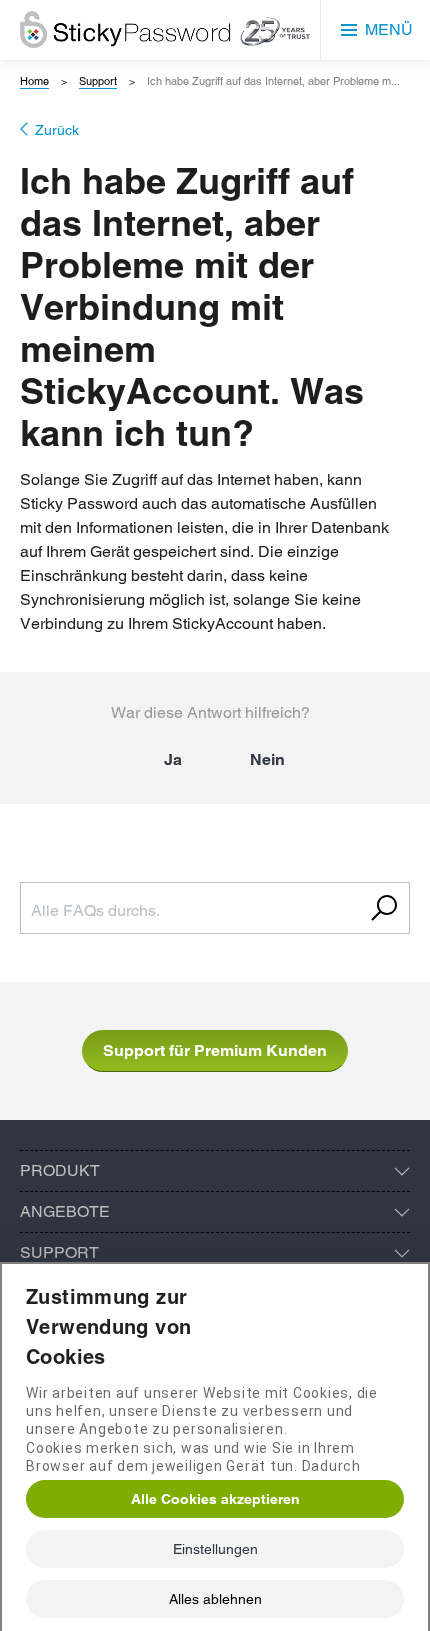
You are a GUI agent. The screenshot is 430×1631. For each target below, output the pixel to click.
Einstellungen (215, 1549)
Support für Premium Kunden (215, 1050)
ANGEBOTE (65, 1211)
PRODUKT (60, 1170)
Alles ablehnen (215, 1599)
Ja (173, 759)
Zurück (57, 130)
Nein (267, 759)
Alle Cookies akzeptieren (215, 1499)
